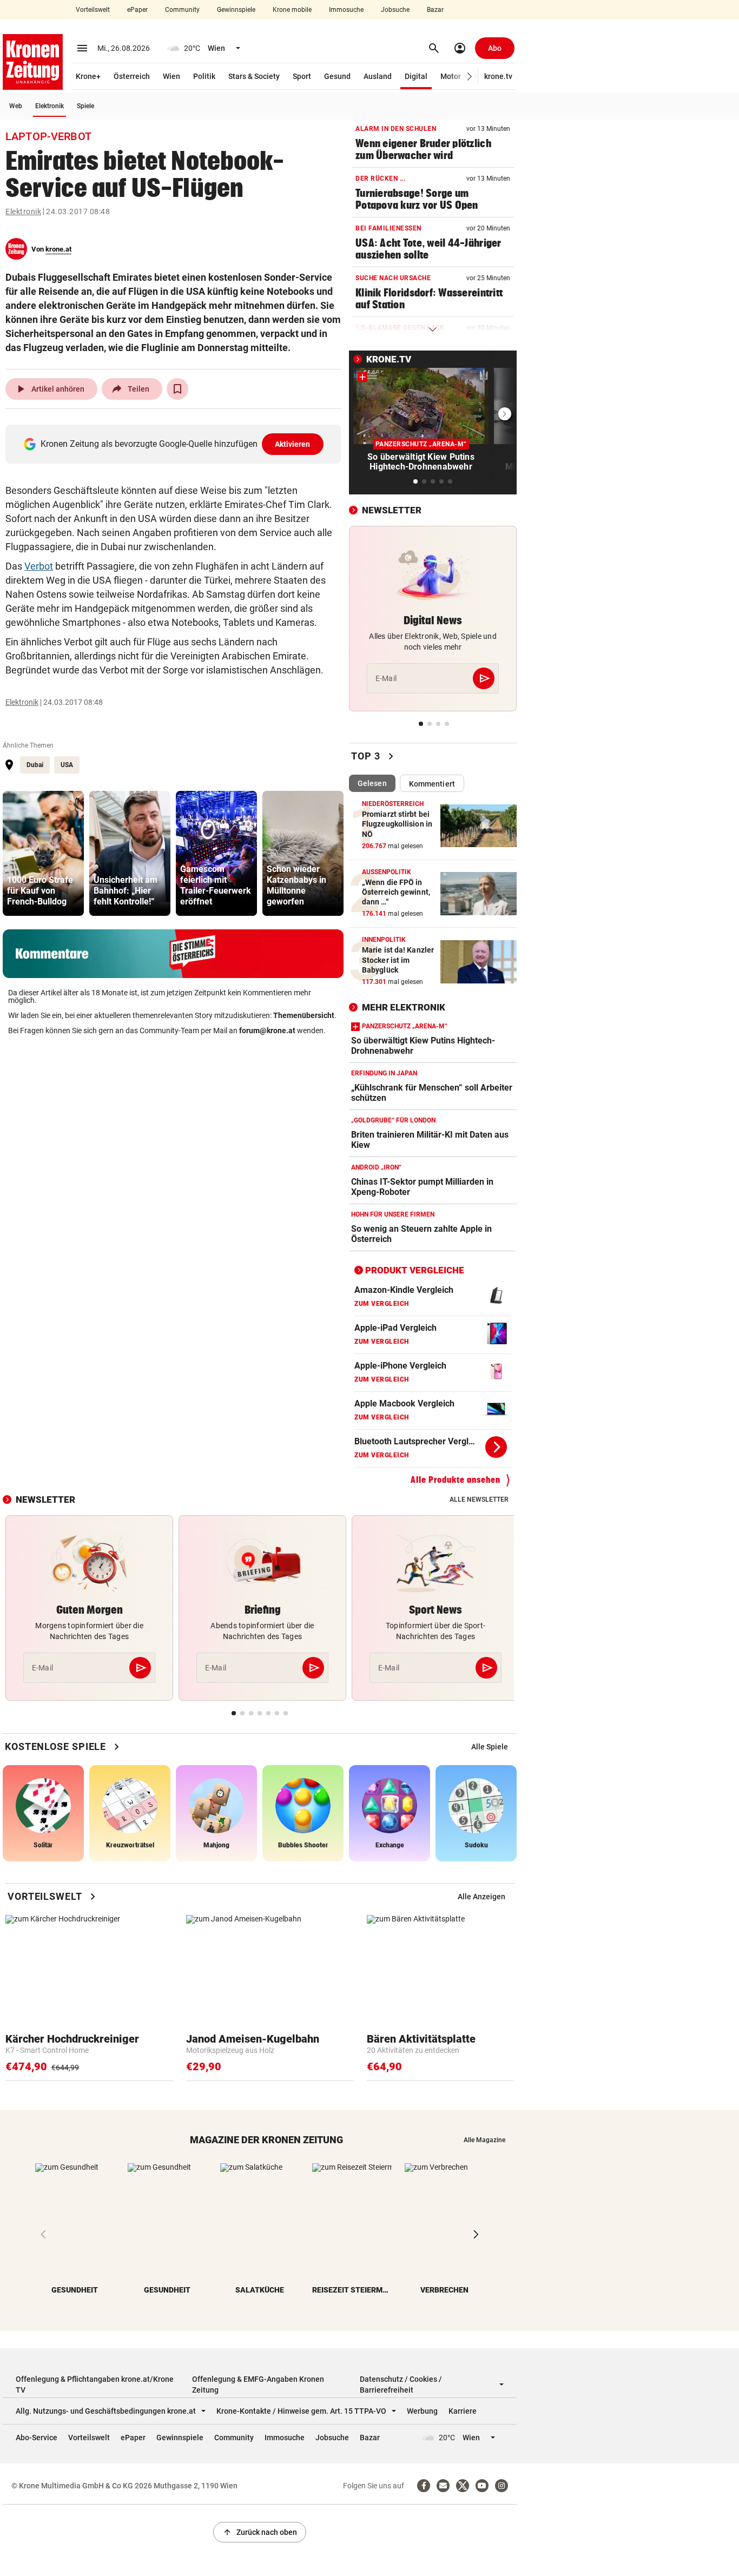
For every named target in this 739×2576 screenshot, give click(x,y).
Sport (302, 76)
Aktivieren (293, 444)
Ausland (378, 76)
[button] (470, 77)
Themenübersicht (304, 1015)
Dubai (35, 765)
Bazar (435, 10)
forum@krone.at (267, 1031)
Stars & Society (254, 76)
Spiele (85, 106)
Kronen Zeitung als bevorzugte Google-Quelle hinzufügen (176, 444)
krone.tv (498, 76)
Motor (451, 76)
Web (16, 106)
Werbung (422, 2411)
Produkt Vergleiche (415, 1270)
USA (67, 765)
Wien (171, 76)
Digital (416, 76)
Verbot (39, 566)
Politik (204, 76)
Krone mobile (292, 10)
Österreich (132, 76)
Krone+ (88, 76)
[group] (43, 853)
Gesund (337, 76)
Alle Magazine (484, 2140)
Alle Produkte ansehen (456, 1480)
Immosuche (346, 10)
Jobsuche (395, 10)
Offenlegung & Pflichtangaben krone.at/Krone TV (95, 2385)
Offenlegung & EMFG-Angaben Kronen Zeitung (258, 2385)
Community (182, 10)
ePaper (137, 10)
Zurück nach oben (260, 2532)
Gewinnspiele (236, 10)
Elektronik (50, 106)
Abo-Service (37, 2438)
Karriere (463, 2411)
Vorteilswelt (93, 10)
